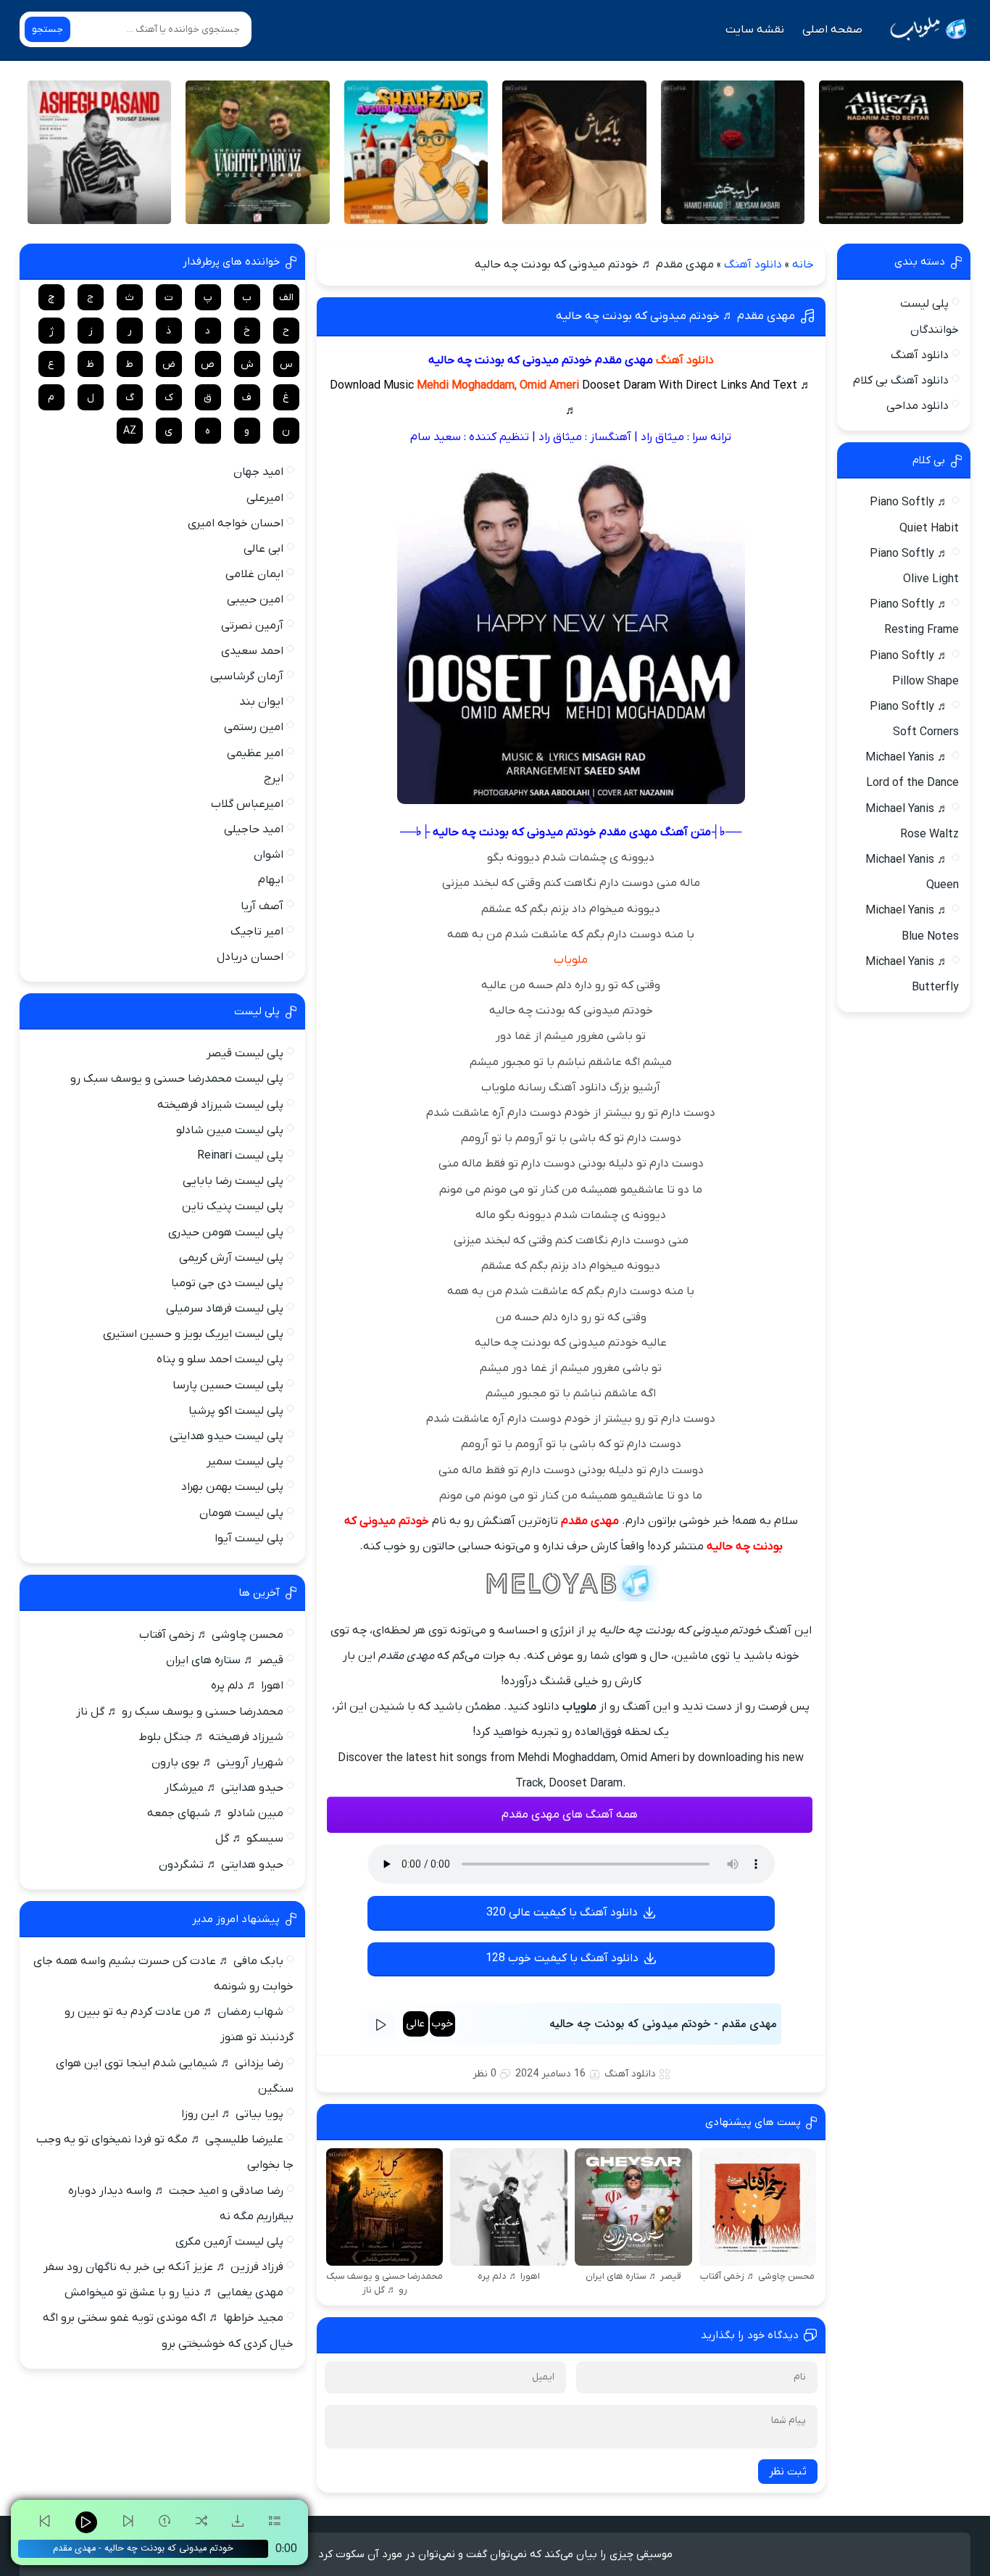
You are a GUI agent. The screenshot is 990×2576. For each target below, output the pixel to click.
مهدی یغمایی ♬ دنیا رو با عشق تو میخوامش (174, 2293)
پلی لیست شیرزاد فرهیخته (220, 1105)
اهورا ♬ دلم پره (247, 1686)
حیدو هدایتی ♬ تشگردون (221, 1865)
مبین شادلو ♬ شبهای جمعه (215, 1813)
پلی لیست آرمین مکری (229, 2242)
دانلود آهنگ (753, 265)
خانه (803, 265)
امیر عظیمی (255, 753)
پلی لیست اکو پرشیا (236, 1411)
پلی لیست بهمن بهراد (232, 1487)
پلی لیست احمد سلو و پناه (220, 1359)
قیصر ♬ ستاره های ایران (225, 1660)
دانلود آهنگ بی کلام (901, 381)
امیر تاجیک (257, 932)
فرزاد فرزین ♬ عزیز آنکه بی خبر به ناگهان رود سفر (163, 2267)
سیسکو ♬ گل (249, 1839)
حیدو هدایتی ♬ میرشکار (224, 1788)
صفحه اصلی (832, 30)
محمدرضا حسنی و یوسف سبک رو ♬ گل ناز (180, 1712)
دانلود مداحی (918, 406)
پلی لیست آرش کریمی (231, 1258)
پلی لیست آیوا (249, 1538)
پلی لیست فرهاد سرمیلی (225, 1309)
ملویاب (571, 960)
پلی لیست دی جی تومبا (227, 1283)
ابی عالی (263, 549)
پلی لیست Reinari (240, 1156)
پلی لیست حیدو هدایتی (226, 1436)
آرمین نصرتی (252, 626)
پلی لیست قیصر (245, 1053)
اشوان (269, 855)
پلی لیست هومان (241, 1513)
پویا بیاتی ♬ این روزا (232, 2114)
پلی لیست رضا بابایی (233, 1181)
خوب (442, 2024)
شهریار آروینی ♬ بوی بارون (217, 1763)
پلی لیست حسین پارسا (228, 1386)
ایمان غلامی (254, 574)
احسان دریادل (250, 957)
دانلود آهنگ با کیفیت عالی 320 (562, 1913)
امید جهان (258, 472)
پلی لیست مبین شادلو (230, 1130)
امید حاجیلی (254, 829)
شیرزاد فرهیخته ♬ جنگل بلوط (211, 1737)
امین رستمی (254, 727)
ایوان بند (261, 702)
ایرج (274, 779)
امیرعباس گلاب (247, 804)
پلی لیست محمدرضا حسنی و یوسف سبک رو (177, 1079)
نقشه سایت (755, 30)
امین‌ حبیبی (255, 600)
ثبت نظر (788, 2472)
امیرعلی (265, 498)
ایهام (271, 880)
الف (286, 298)
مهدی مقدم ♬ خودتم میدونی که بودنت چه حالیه (675, 316)
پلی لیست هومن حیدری (226, 1233)
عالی (415, 2024)
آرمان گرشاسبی (247, 676)
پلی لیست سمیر (245, 1462)
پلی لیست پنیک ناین (233, 1206)
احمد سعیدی (252, 651)
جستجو (47, 29)
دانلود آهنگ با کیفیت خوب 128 (562, 1958)
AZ (130, 431)
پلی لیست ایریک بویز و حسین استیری (193, 1334)
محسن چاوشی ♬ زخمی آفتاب (211, 1635)
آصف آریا (262, 906)
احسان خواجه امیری (236, 523)
